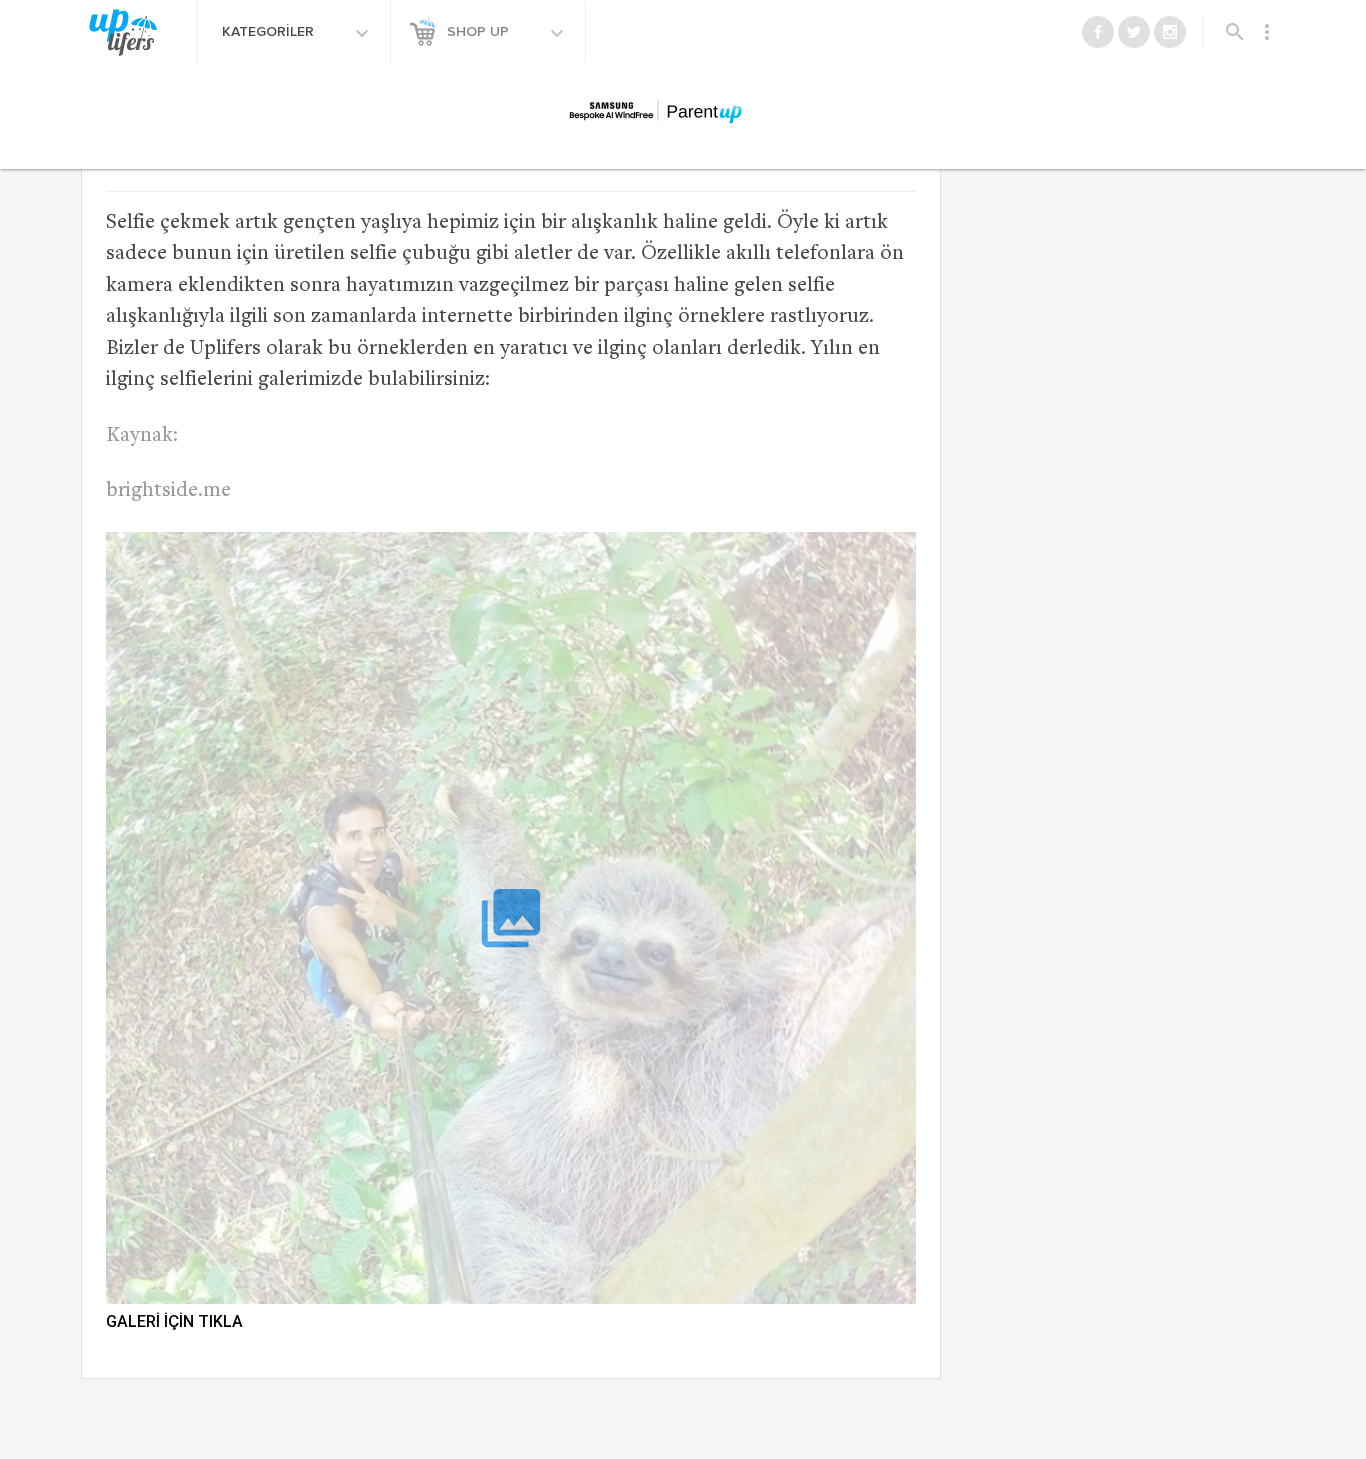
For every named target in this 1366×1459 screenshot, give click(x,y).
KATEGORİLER (270, 32)
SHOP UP (480, 32)
